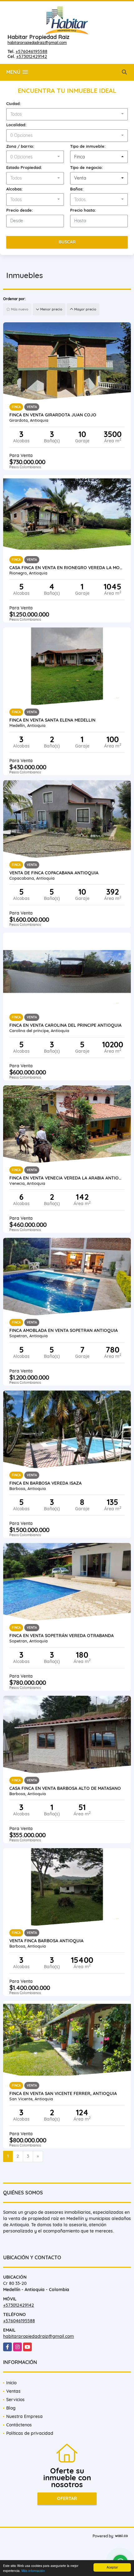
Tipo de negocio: (86, 167)
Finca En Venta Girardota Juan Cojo (53, 415)
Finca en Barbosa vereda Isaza (45, 1483)
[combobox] (67, 114)
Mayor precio (85, 309)
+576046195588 (31, 51)
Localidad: (16, 125)
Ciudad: (14, 103)
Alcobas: (14, 189)
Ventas (13, 2391)
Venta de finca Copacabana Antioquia (54, 873)
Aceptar (112, 2567)
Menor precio (51, 309)
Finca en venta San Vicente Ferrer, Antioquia (63, 2093)
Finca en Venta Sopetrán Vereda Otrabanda (62, 1636)
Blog (11, 2408)
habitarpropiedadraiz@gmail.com (37, 43)
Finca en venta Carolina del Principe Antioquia (65, 1025)
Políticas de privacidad (30, 2433)
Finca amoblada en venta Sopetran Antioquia (64, 1330)
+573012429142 (32, 56)
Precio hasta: (83, 210)
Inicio (11, 2383)
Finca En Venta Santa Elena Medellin (52, 720)
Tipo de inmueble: (88, 146)
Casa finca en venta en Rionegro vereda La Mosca (67, 568)
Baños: (77, 189)
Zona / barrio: (20, 146)
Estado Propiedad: (24, 167)
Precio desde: (20, 210)
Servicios (15, 2400)
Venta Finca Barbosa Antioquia (46, 1941)
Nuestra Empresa (24, 2416)
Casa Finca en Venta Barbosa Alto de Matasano (65, 1788)
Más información (33, 2571)
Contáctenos (19, 2425)
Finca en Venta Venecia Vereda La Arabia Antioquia (67, 1178)
